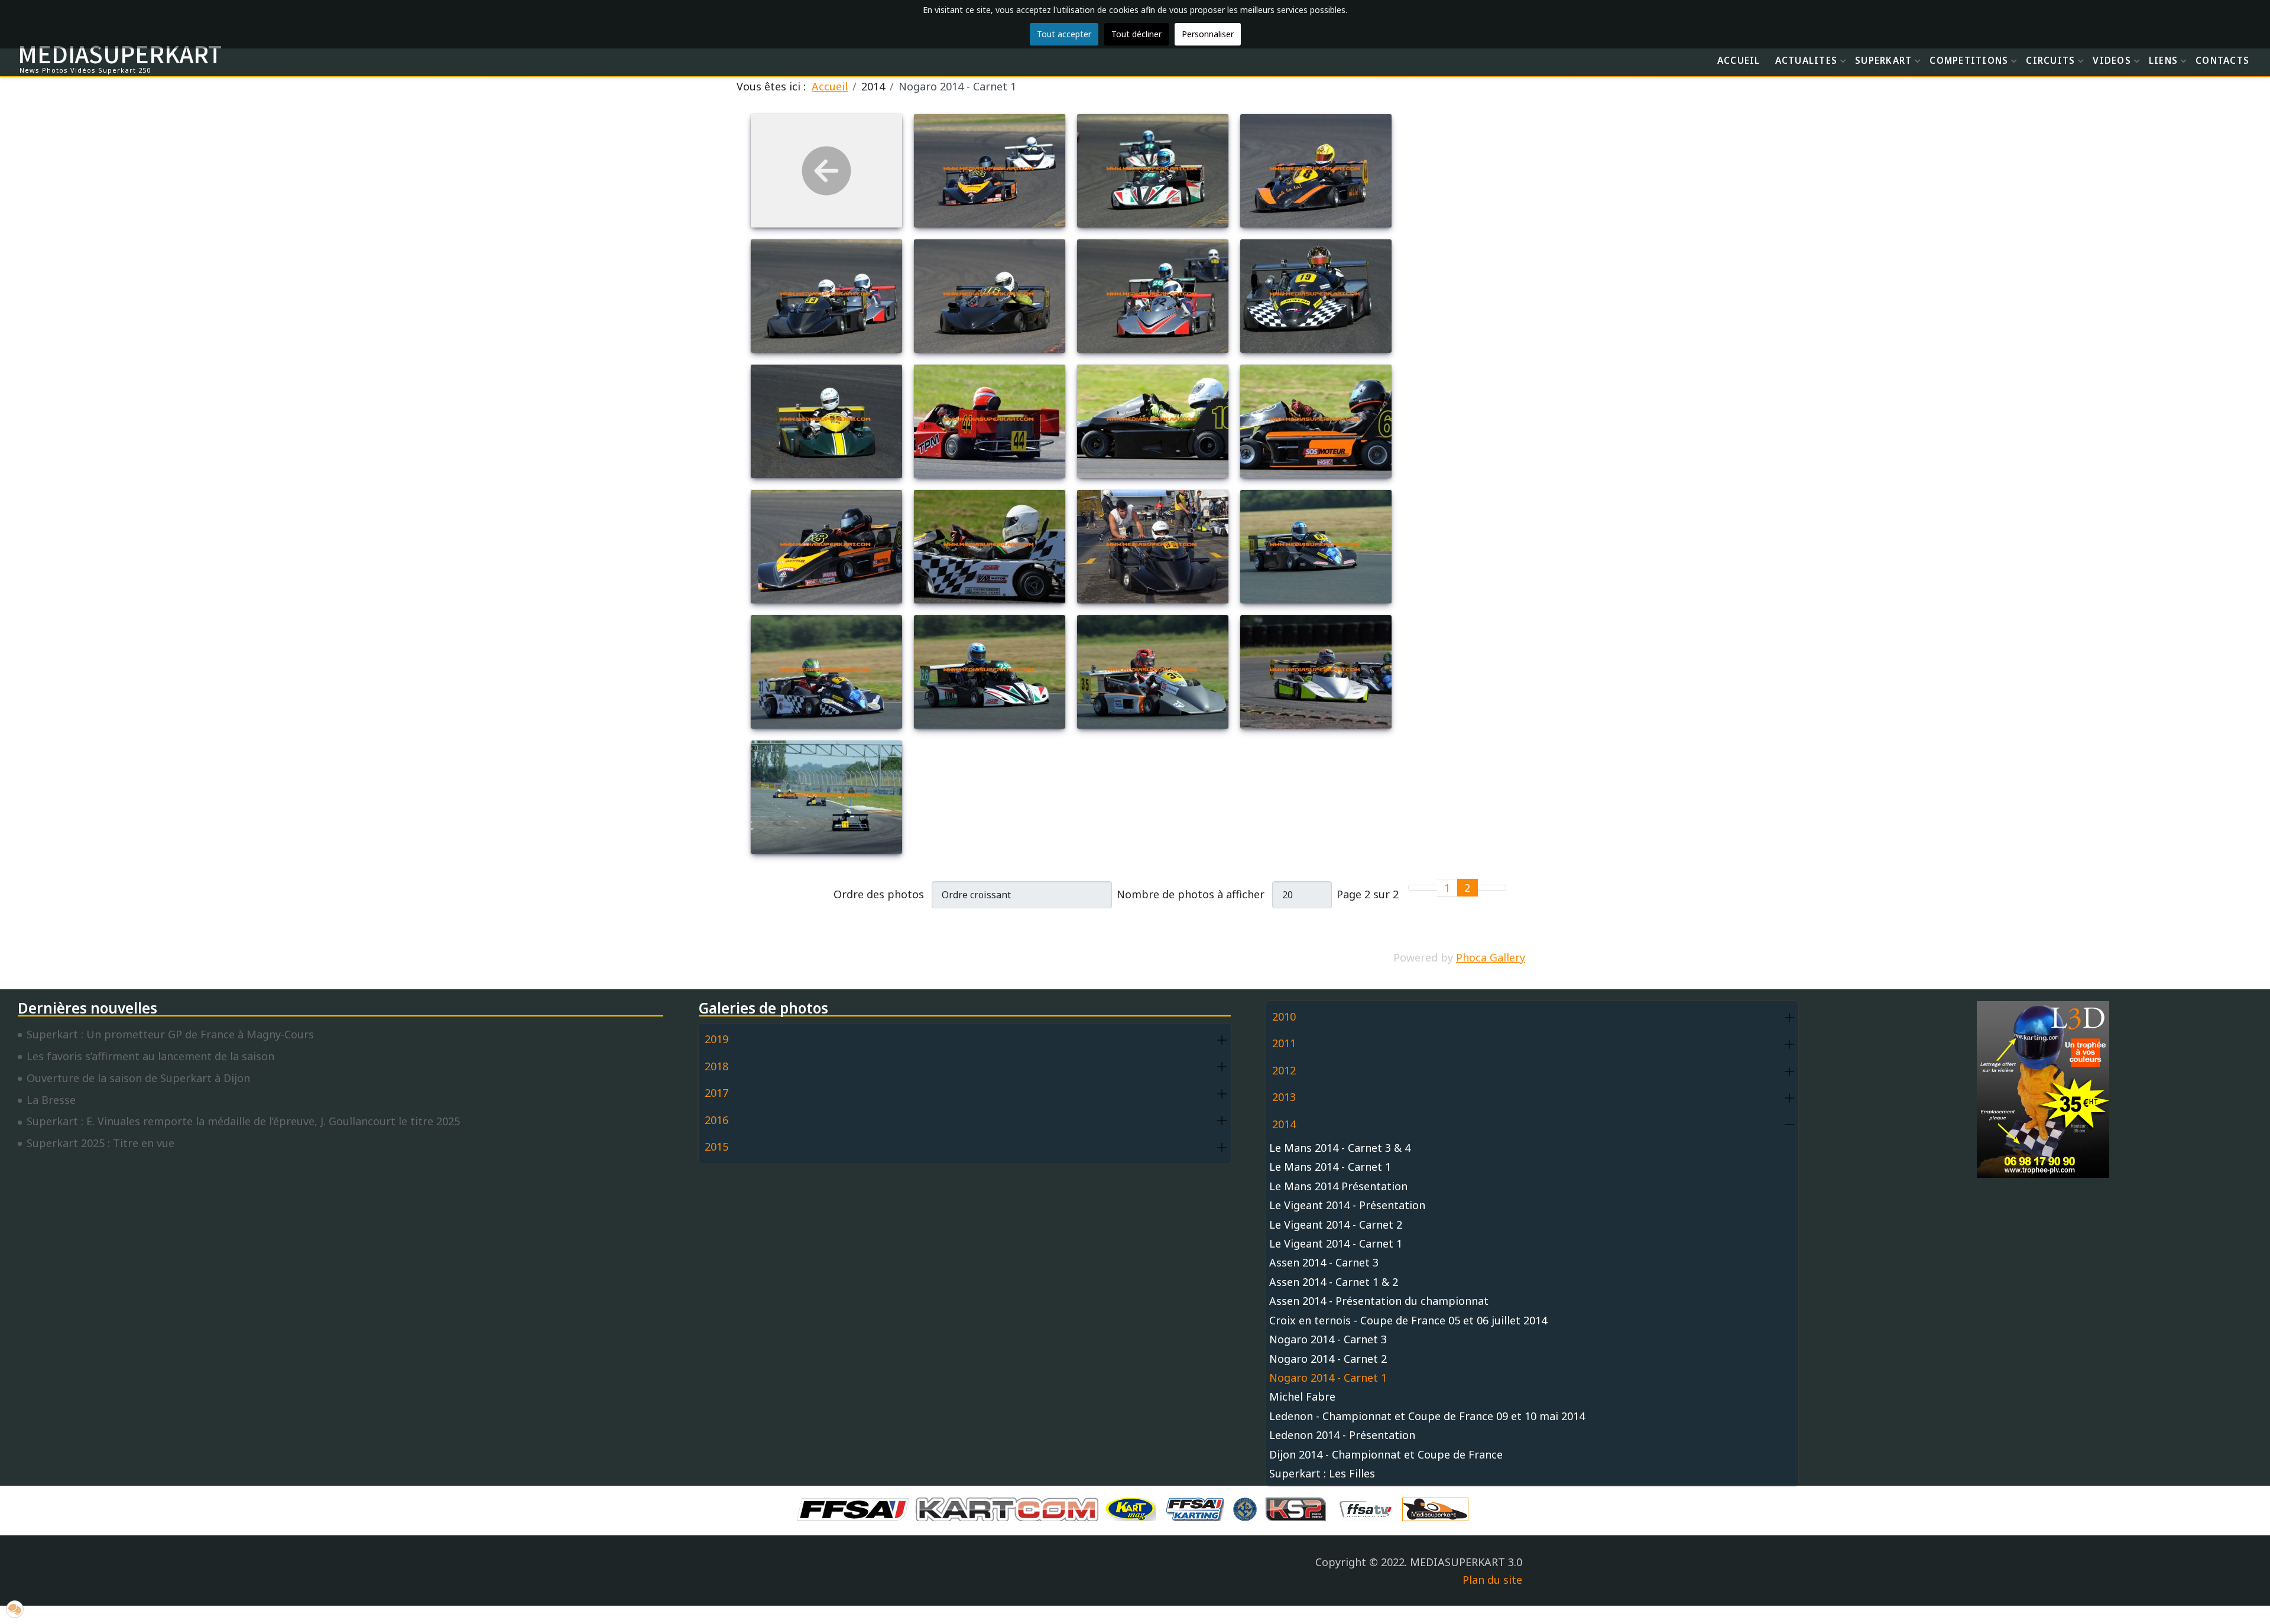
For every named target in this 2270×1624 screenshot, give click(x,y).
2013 (1284, 1097)
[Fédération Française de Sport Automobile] (856, 1508)
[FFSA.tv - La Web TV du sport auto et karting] (1369, 1508)
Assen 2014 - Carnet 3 (1324, 1262)
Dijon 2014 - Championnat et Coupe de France (1386, 1454)
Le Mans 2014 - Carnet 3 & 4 (1340, 1148)
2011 (1284, 1043)
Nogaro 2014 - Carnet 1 (1328, 1378)
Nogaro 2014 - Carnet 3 (1328, 1339)
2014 (1284, 1124)
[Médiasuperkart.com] (1438, 1508)
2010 (1284, 1016)
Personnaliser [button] (1208, 34)
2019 (716, 1039)
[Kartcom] (1010, 1508)
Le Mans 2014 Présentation (1338, 1186)
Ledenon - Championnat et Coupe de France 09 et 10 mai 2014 (1427, 1416)
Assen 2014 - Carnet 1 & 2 (1334, 1282)
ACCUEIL (1739, 60)
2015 (716, 1146)
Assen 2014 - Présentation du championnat (1379, 1301)
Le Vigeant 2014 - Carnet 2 (1336, 1225)
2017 (716, 1093)
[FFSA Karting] (1198, 1508)
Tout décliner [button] (1136, 34)
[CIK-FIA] (1248, 1508)
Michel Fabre (1302, 1396)
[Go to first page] (1416, 888)
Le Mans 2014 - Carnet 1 (1330, 1167)
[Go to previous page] (1430, 888)
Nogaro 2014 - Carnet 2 (1328, 1359)
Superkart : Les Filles (1322, 1473)
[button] (1222, 1040)
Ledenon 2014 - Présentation (1342, 1435)
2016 (716, 1120)
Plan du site (1492, 1580)
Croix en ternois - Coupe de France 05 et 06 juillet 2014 (1408, 1320)
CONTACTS (2222, 60)
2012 (1284, 1070)
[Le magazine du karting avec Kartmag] (1133, 1508)
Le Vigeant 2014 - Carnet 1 (1336, 1243)
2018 (716, 1066)
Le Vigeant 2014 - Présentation (1347, 1205)
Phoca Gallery (1491, 957)
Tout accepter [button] (1064, 34)
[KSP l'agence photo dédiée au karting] (1299, 1508)
